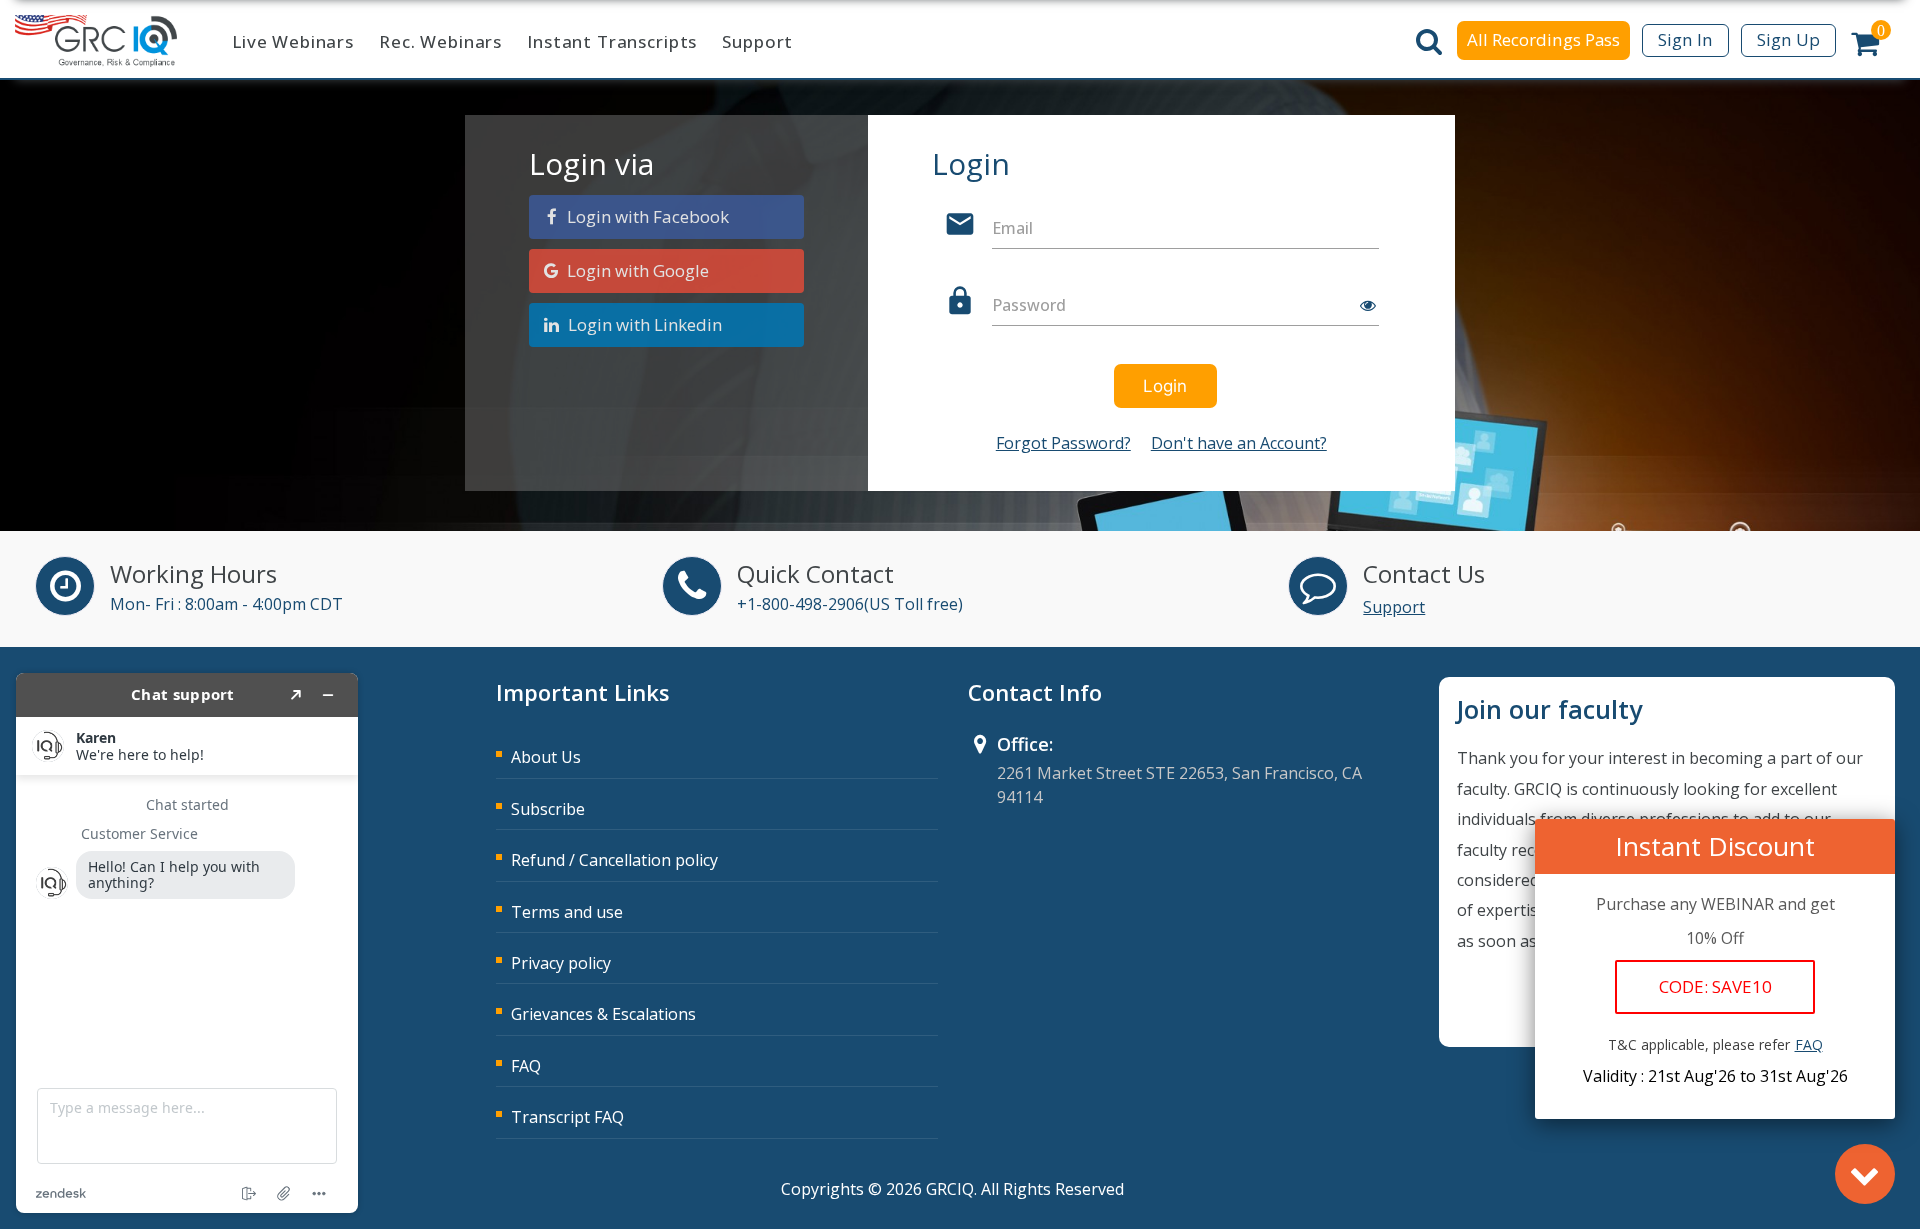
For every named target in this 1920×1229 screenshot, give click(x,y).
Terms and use (567, 912)
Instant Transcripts (612, 41)
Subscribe (548, 809)
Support (757, 41)
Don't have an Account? (1239, 443)
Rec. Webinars (440, 41)
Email (1012, 228)
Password (1029, 305)
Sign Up (1788, 39)
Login (1165, 386)
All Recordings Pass (1543, 39)
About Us (546, 757)
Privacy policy (561, 963)
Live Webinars (293, 41)
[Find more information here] (187, 943)
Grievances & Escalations (603, 1014)
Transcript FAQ (567, 1117)
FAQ (526, 1066)
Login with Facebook (646, 216)
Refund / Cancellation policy (614, 860)
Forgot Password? (1063, 443)
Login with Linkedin (645, 324)
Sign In (1685, 39)
